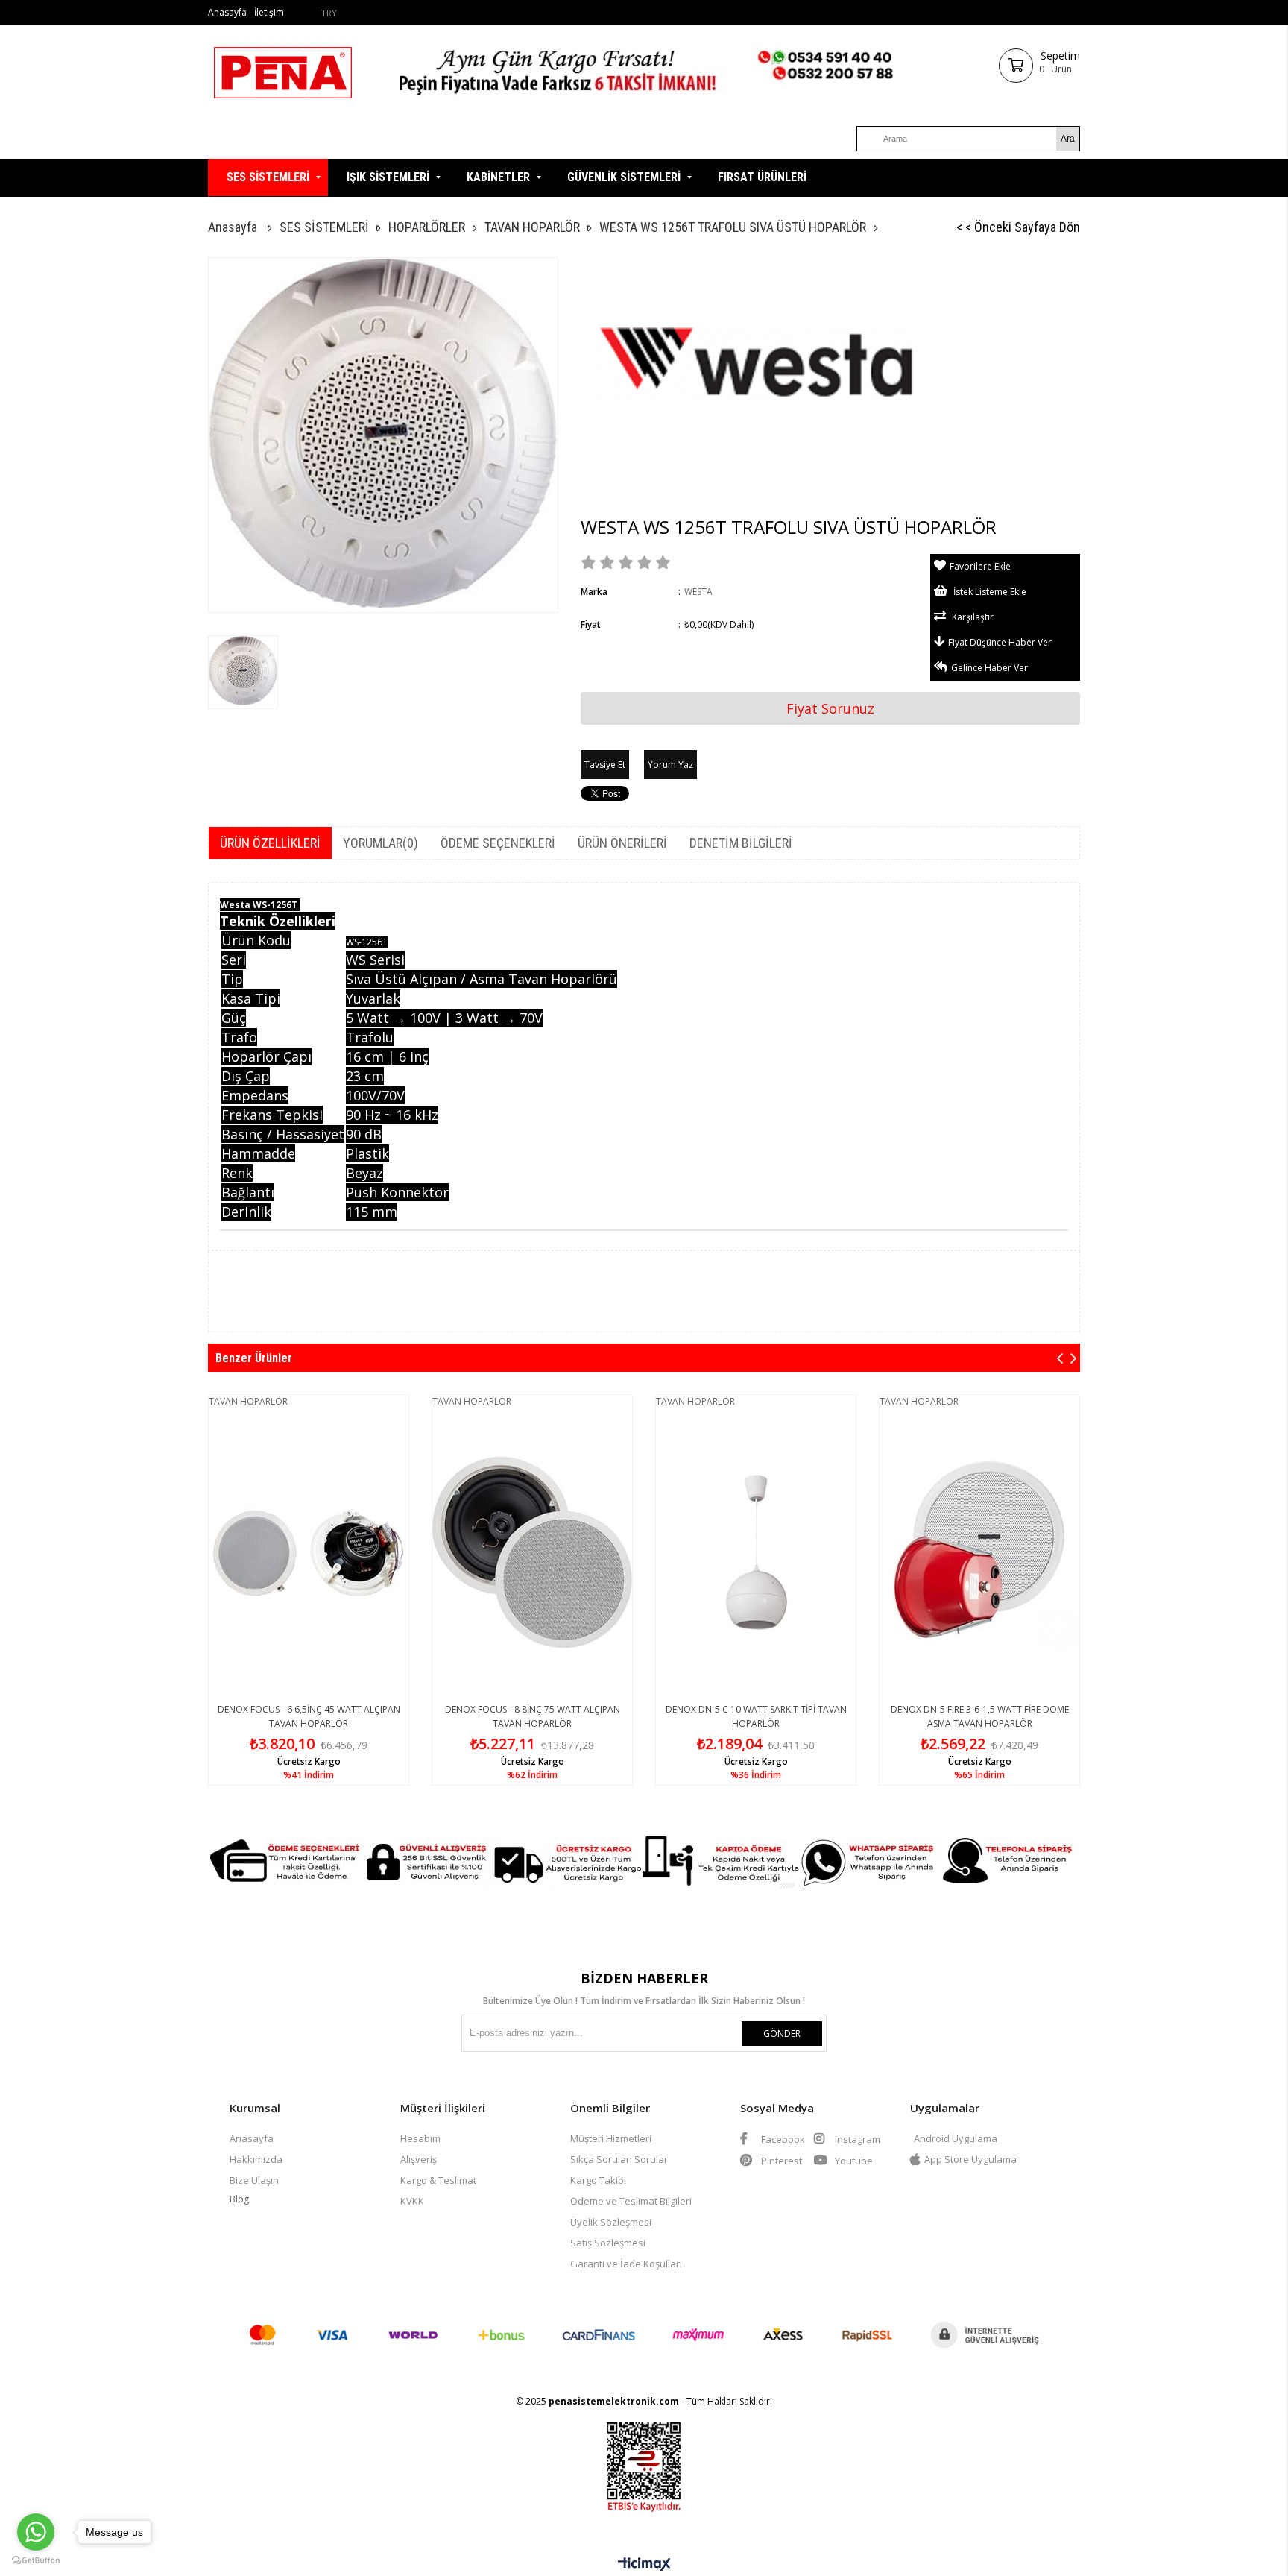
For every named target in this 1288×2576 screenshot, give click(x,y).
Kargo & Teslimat (438, 2180)
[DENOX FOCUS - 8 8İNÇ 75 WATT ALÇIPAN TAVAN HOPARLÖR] (532, 1553)
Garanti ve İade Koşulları (626, 2264)
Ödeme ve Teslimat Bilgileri (631, 2201)
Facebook (782, 2139)
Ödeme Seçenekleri (498, 843)
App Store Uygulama (970, 2159)
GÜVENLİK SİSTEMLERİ (624, 177)
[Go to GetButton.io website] (36, 2561)
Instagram (856, 2139)
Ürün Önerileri (622, 843)
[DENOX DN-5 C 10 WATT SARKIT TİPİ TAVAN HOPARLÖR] (756, 1553)
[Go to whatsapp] (36, 2532)
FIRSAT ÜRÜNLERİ (762, 177)
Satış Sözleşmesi (608, 2243)
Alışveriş (419, 2159)
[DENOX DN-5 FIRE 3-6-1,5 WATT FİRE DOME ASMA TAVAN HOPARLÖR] (979, 1553)
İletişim (269, 12)
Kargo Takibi (598, 2180)
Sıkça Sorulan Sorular (619, 2159)
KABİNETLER (498, 177)
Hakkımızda (256, 2159)
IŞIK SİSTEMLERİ (388, 177)
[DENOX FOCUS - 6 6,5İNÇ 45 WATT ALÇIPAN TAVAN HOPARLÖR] (309, 1553)
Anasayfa (227, 12)
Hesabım (420, 2138)
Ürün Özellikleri (270, 843)
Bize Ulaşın (254, 2180)
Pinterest (780, 2161)
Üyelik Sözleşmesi (611, 2222)
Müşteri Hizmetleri (611, 2138)
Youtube (853, 2161)
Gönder (782, 2034)
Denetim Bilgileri (741, 843)
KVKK (412, 2201)
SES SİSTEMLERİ (268, 177)
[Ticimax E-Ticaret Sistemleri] (644, 2565)
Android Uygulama (956, 2138)
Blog (239, 2199)
